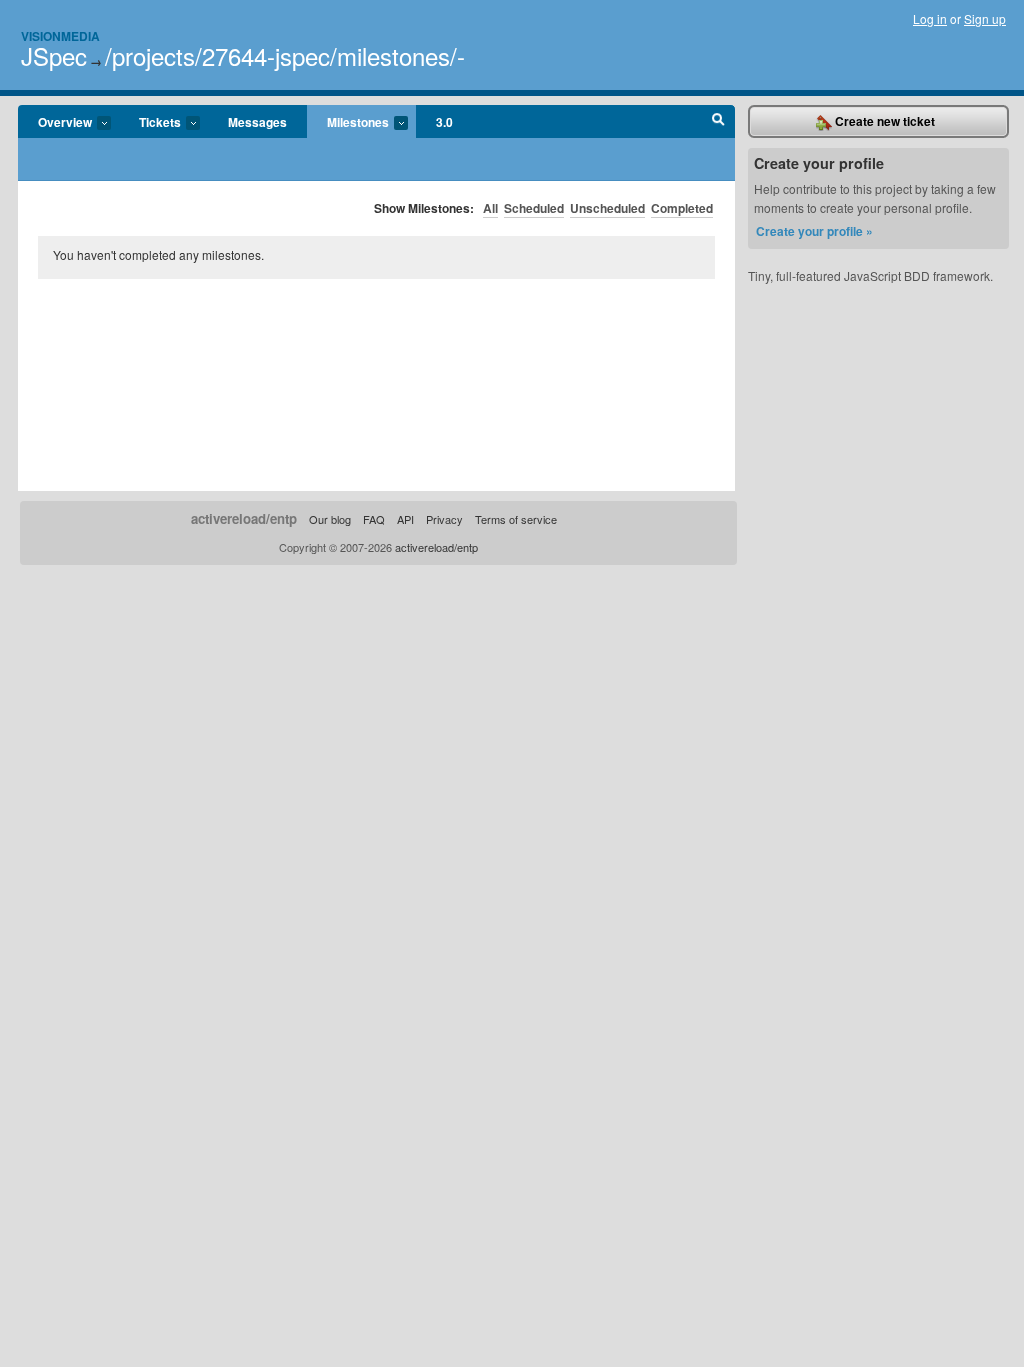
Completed (682, 208)
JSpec (54, 55)
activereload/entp (244, 518)
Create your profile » (814, 231)
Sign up (985, 18)
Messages (257, 122)
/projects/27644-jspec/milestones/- (285, 55)
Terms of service (516, 519)
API (405, 519)
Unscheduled (607, 208)
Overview (55, 123)
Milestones (348, 123)
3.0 (444, 122)
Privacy (444, 519)
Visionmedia (60, 36)
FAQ (374, 519)
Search (718, 122)
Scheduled (534, 208)
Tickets (150, 123)
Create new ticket (883, 121)
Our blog (330, 519)
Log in (930, 18)
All (490, 208)
